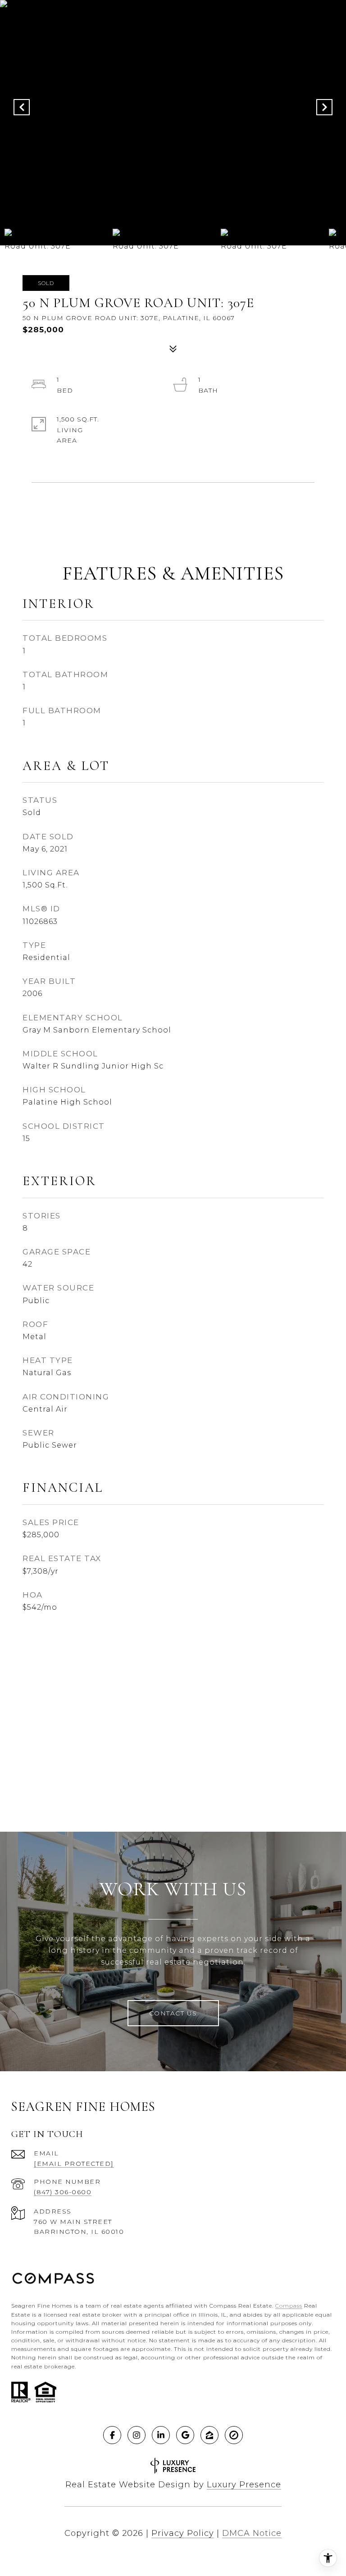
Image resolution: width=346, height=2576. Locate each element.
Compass (289, 2306)
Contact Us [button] (173, 2013)
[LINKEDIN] (161, 2435)
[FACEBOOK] (112, 2435)
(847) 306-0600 (63, 2192)
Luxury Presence (244, 2485)
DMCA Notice (252, 2533)
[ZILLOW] (209, 2435)
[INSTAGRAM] (137, 2435)
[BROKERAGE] (234, 2435)
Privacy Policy (183, 2533)
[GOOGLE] (185, 2435)
